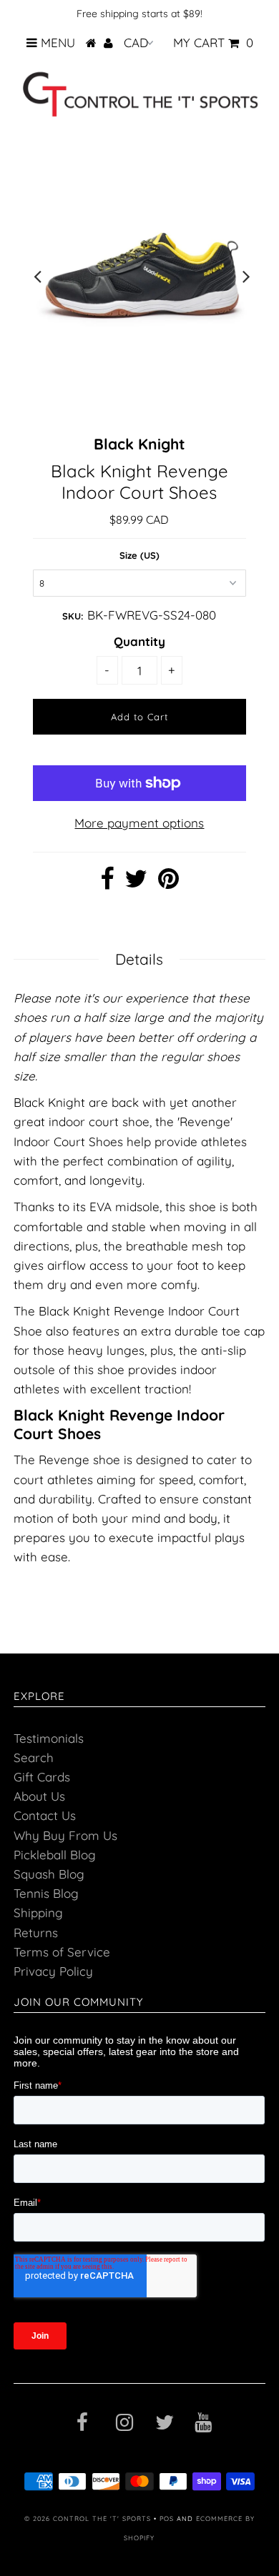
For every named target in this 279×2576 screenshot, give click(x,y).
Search (34, 1757)
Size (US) (139, 555)
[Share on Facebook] (107, 883)
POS (167, 2518)
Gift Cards (42, 1777)
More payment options (139, 823)
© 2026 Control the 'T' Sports (88, 2518)
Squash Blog (49, 1874)
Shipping (38, 1913)
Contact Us (45, 1815)
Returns (36, 1933)
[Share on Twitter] (136, 883)
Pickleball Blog (55, 1855)
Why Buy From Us (65, 1835)
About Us (39, 1796)
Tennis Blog (46, 1893)
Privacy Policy (53, 1971)
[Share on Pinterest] (168, 883)
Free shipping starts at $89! (139, 14)
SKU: (73, 616)
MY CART (213, 43)
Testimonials (49, 1738)
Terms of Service (62, 1952)
